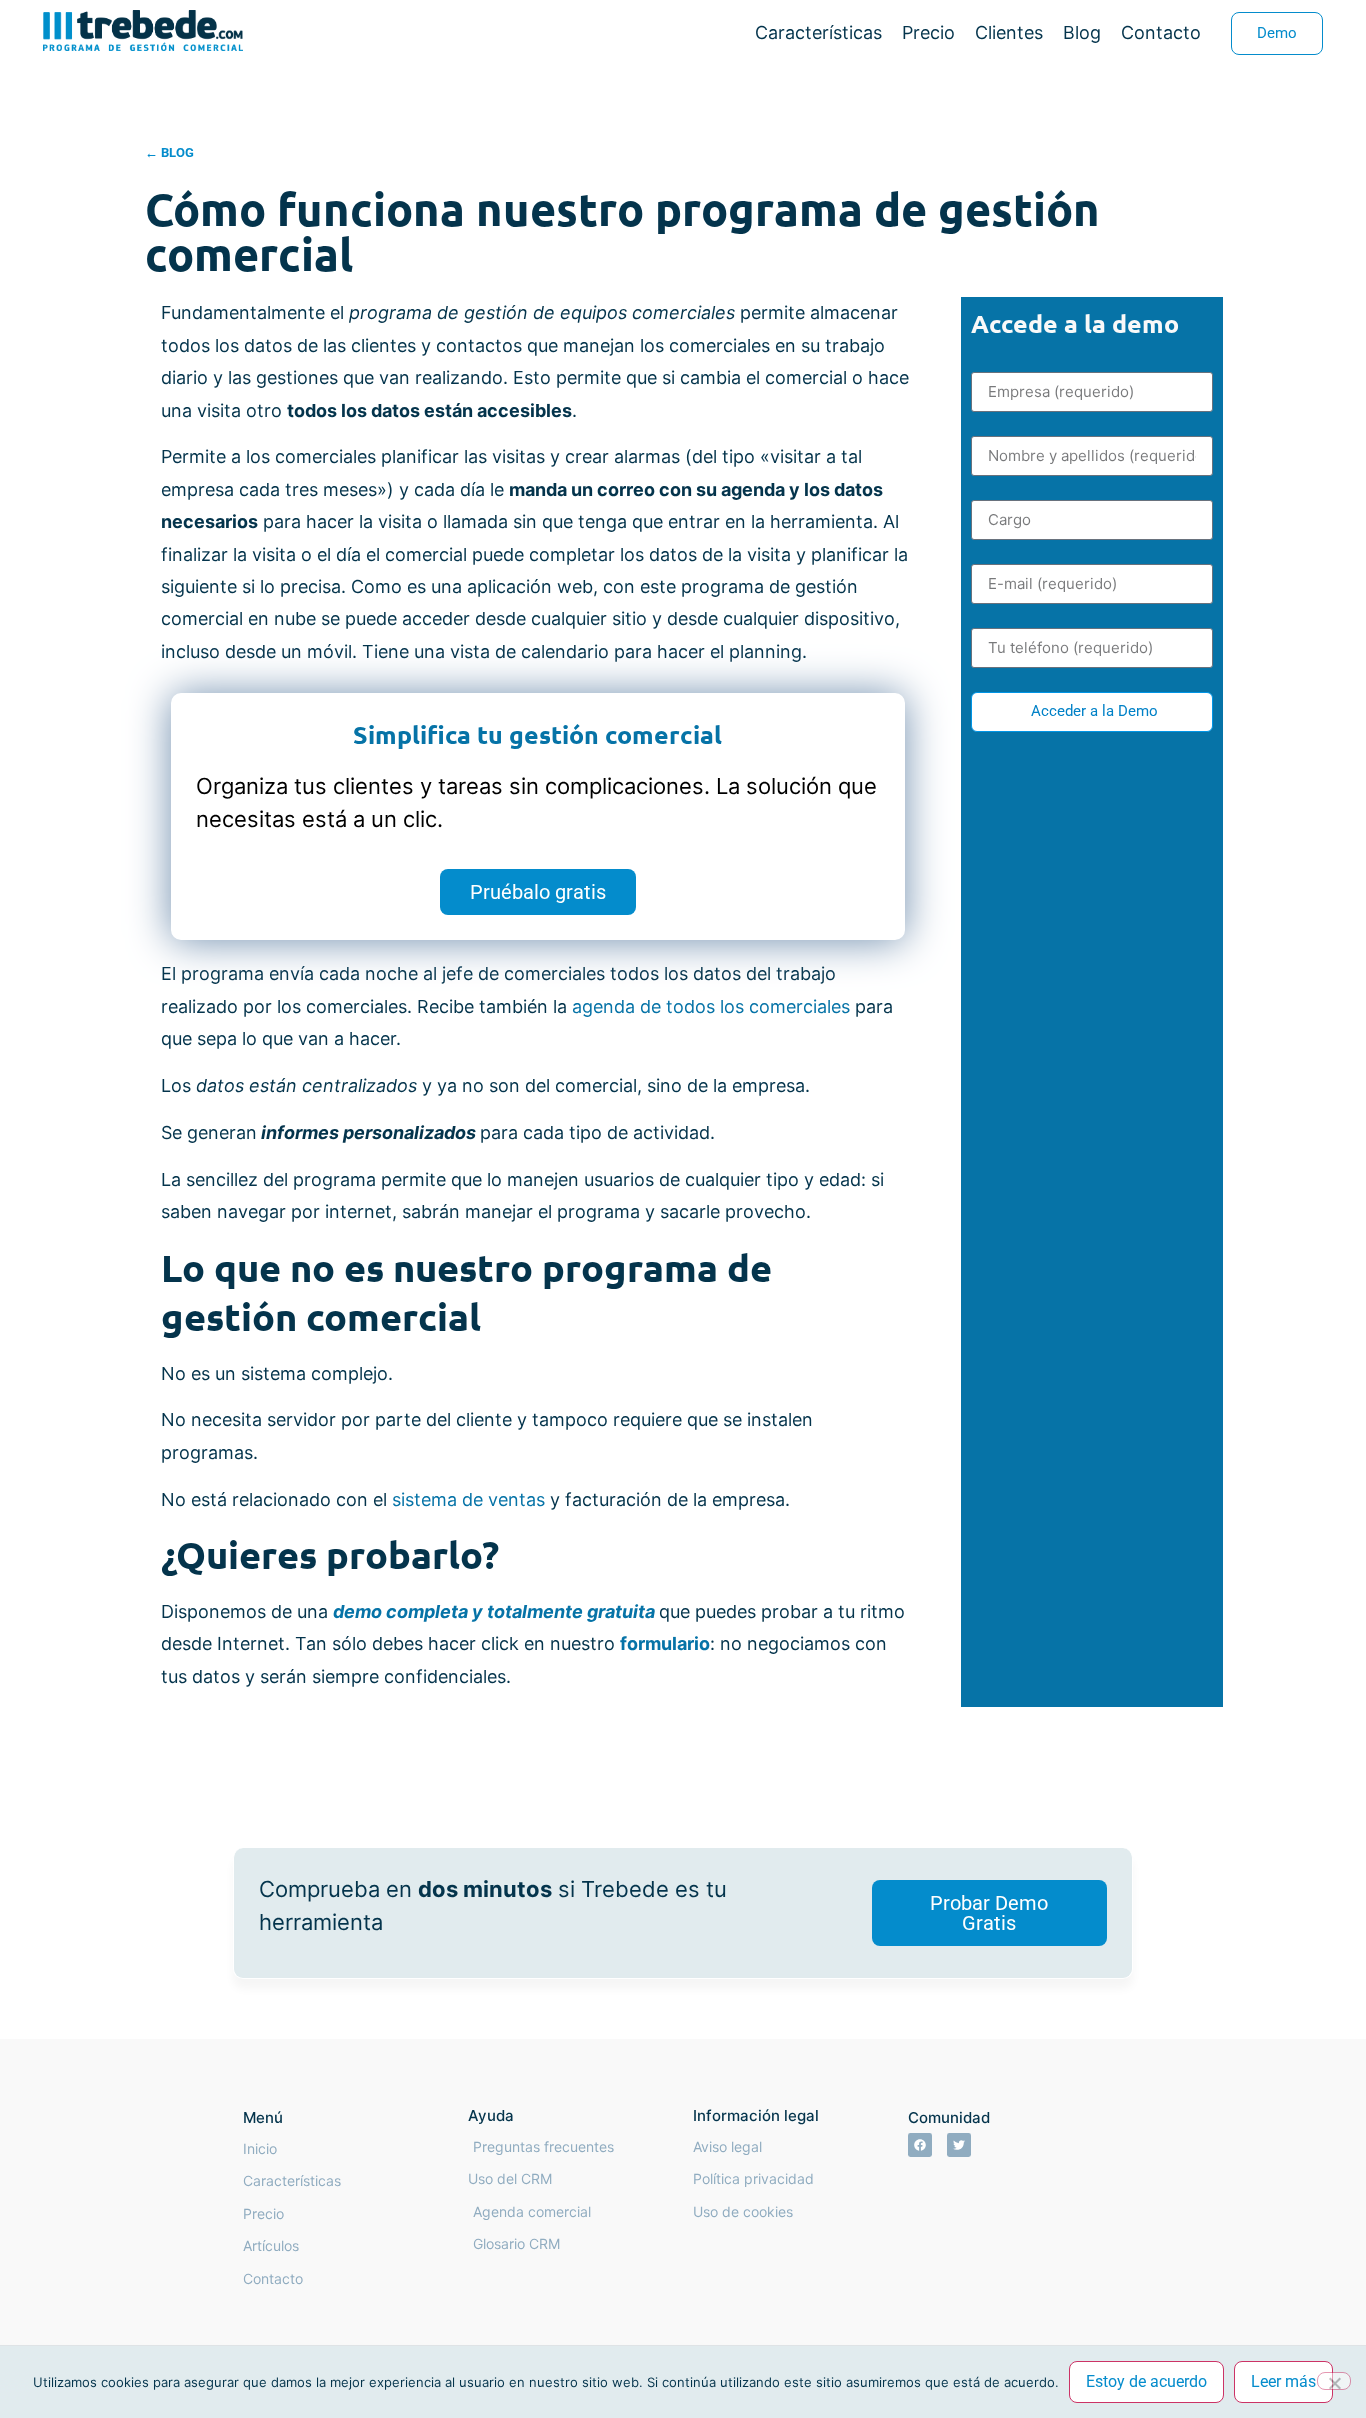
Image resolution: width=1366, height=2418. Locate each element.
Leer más (1283, 2381)
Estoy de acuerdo (1146, 2381)
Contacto (1161, 32)
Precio (928, 32)
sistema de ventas (468, 1499)
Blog (1082, 32)
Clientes (1009, 32)
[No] (1334, 2381)
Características (818, 32)
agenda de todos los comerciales (711, 1006)
